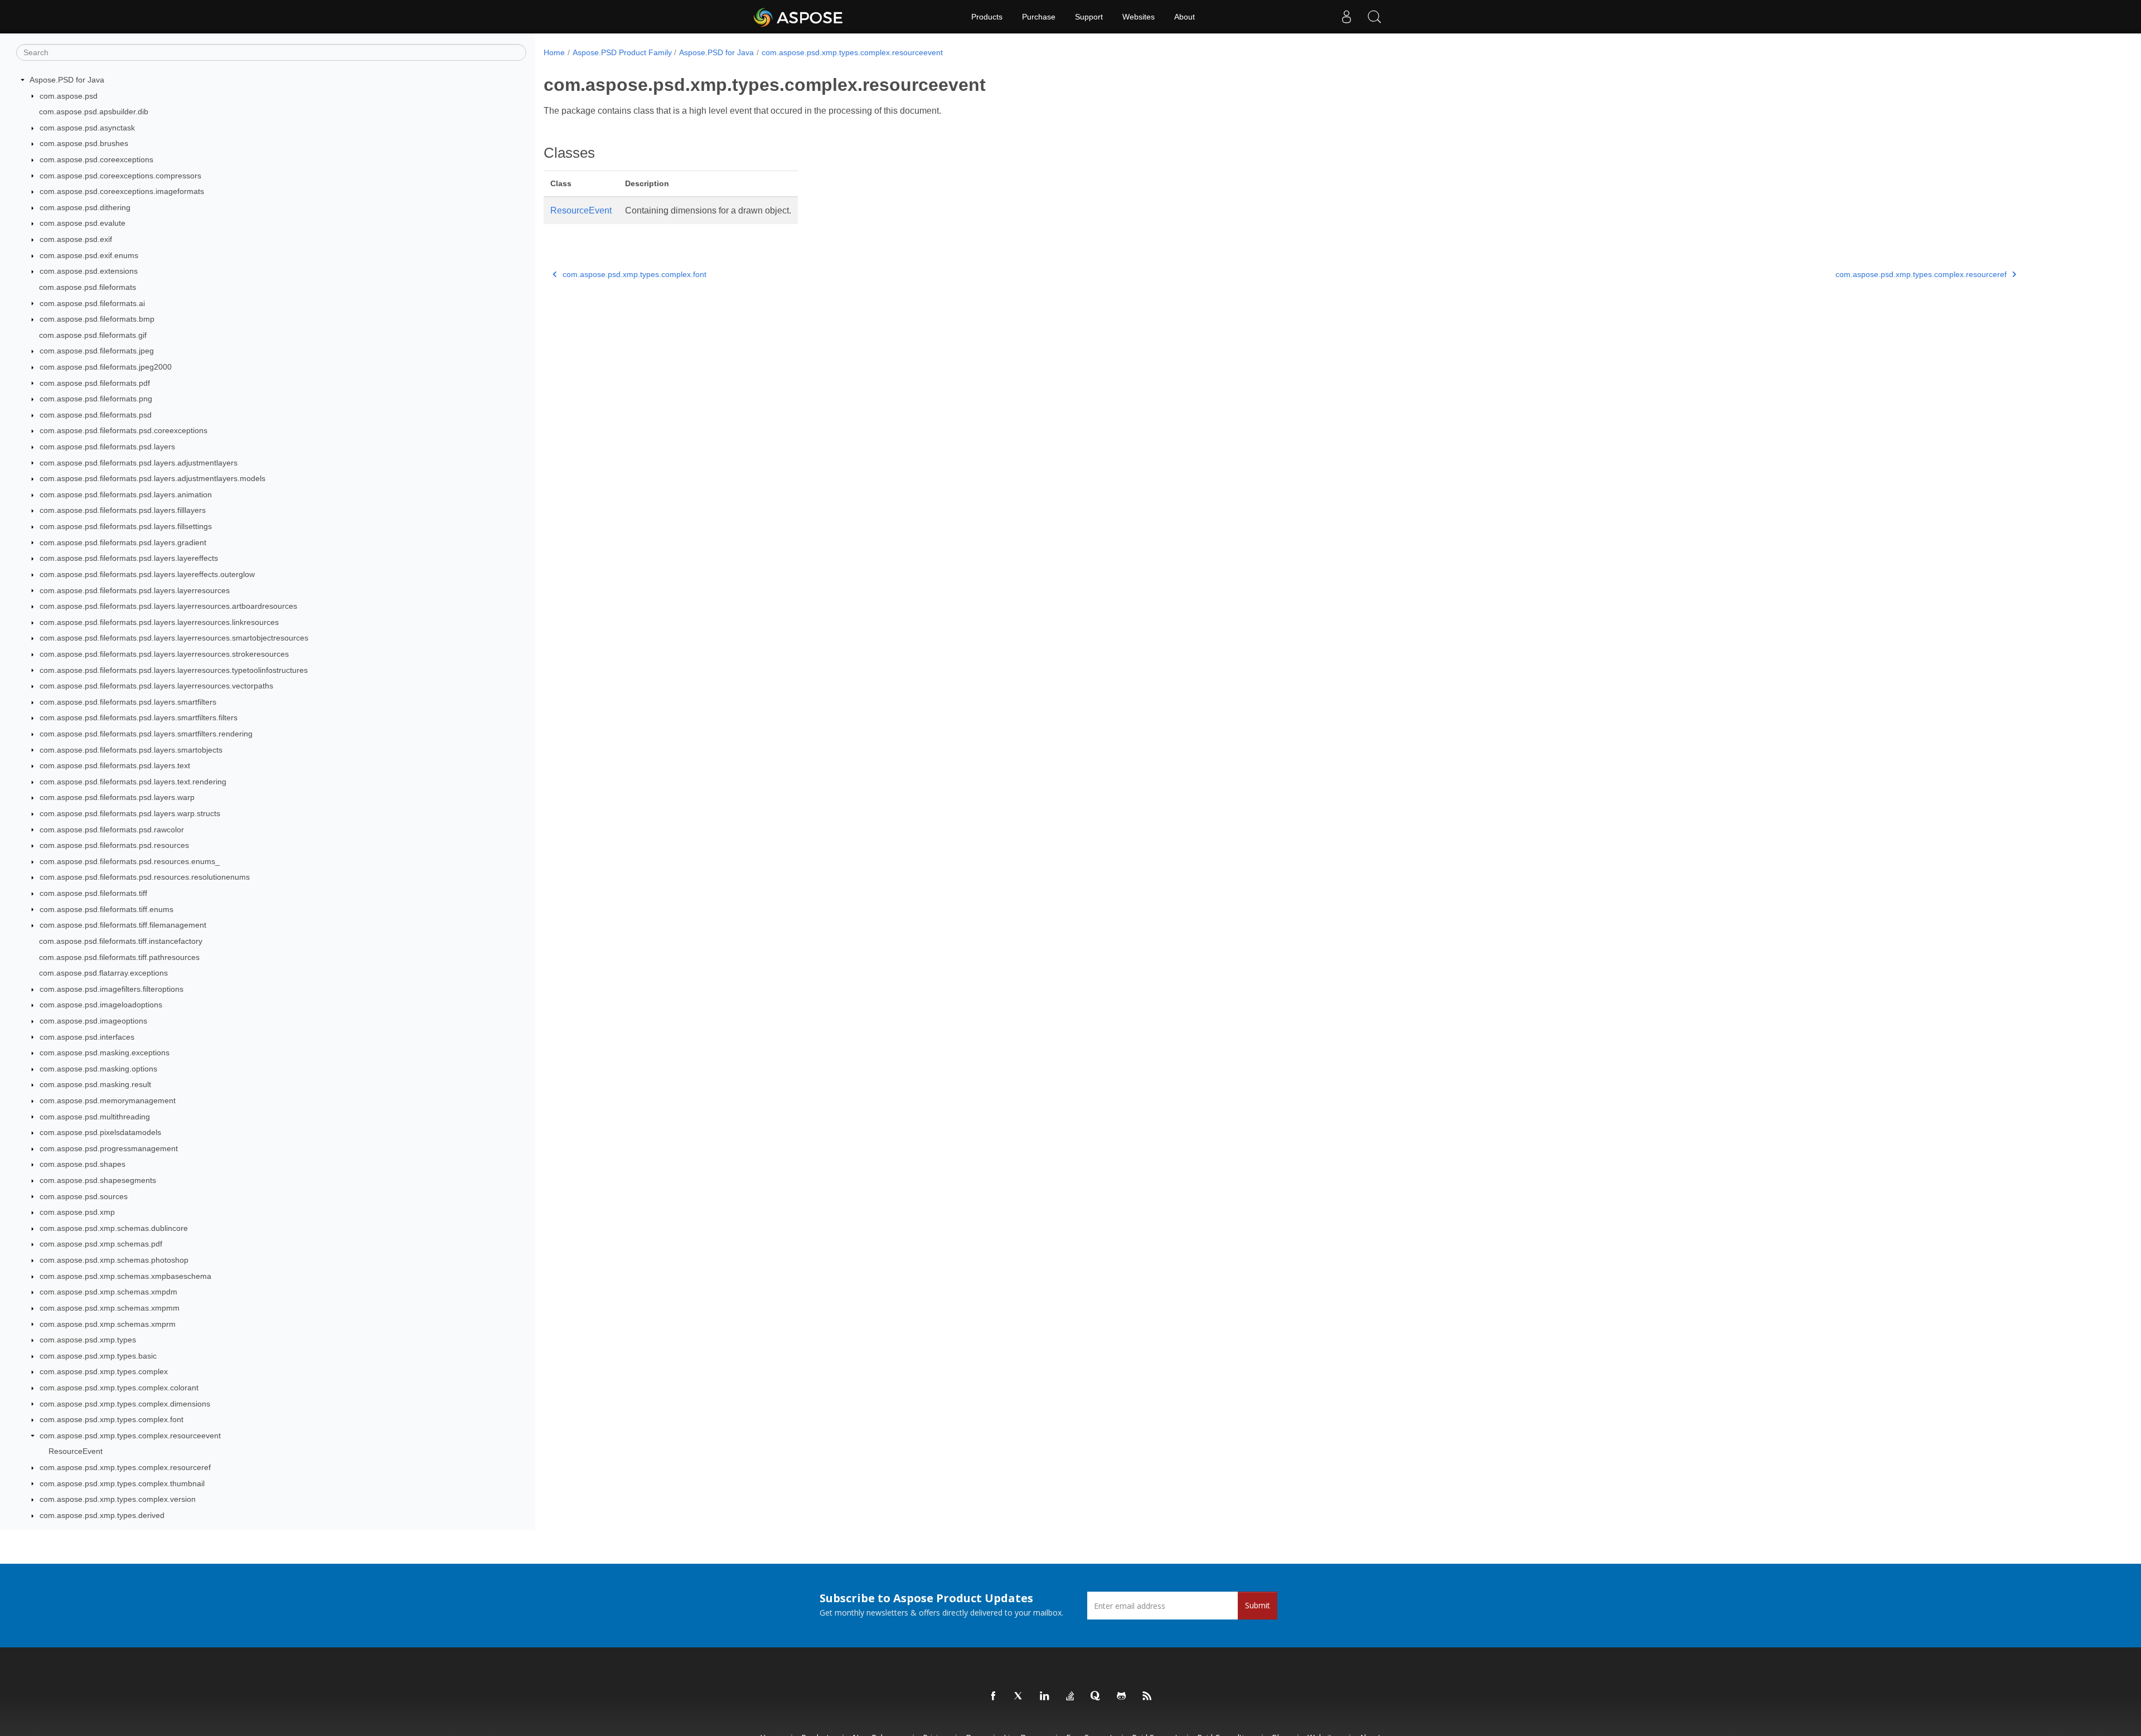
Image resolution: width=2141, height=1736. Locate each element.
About (1185, 17)
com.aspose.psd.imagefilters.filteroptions (112, 989)
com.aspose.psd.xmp (77, 1212)
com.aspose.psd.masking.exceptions (105, 1053)
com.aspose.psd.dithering (85, 207)
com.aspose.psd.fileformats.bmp (97, 319)
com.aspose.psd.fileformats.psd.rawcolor (112, 830)
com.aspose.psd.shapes (83, 1164)
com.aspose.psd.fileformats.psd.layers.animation (126, 494)
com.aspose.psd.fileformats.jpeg (97, 351)
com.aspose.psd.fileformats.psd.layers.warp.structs (130, 813)
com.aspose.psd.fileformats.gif (93, 335)
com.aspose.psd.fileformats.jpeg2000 (106, 367)
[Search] (1374, 17)
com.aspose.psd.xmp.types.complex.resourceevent (130, 1436)
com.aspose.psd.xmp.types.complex (104, 1371)
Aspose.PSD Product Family (622, 52)
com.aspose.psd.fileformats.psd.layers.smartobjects (131, 750)
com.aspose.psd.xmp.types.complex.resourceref (125, 1467)
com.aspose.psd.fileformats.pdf (95, 383)
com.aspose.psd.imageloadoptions (101, 1005)
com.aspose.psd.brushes (84, 143)
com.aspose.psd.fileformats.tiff (93, 893)
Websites (1139, 17)
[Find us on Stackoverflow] (1070, 1696)
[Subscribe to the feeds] (1147, 1696)
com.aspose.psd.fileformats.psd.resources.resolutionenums (145, 877)
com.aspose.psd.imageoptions (93, 1021)
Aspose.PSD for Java (67, 80)
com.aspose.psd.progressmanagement (109, 1148)
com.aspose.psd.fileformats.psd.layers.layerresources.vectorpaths (156, 686)
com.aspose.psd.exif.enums (89, 255)
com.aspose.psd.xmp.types (88, 1340)
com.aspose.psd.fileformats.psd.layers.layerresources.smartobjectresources (174, 638)
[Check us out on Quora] (1096, 1696)
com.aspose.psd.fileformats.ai (92, 303)
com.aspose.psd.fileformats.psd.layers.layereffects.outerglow (147, 574)
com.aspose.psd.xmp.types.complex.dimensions (125, 1404)
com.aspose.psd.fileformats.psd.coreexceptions (123, 430)
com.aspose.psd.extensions (89, 271)
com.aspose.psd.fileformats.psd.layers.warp (117, 797)
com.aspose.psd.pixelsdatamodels (100, 1132)
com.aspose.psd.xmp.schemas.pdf (101, 1244)
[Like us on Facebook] (994, 1696)
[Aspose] (799, 17)
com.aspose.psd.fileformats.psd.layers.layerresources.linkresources (159, 622)
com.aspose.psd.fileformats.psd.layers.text (115, 765)
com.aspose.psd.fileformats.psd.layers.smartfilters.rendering (146, 734)
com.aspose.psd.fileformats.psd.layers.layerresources (135, 590)
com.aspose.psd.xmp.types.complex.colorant (119, 1388)
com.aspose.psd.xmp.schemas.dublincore (114, 1228)
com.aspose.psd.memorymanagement (108, 1100)
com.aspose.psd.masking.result (95, 1084)
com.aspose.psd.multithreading (95, 1117)
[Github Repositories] (1122, 1696)
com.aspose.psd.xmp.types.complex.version (118, 1499)
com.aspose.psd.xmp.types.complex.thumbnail (122, 1483)
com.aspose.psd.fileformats (88, 287)
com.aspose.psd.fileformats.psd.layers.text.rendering (133, 782)
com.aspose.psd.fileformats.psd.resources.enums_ (130, 861)
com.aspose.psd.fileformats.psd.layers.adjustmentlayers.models (152, 478)
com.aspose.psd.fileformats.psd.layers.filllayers (123, 510)
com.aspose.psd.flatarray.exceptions (103, 973)
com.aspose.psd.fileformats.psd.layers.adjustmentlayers (139, 463)
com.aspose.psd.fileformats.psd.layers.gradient (123, 542)
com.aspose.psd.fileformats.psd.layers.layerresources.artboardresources (168, 606)
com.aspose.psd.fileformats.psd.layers (107, 447)
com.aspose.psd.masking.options (98, 1069)
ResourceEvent (76, 1451)
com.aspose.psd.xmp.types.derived (102, 1515)
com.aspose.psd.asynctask (87, 128)
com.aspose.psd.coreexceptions (96, 159)
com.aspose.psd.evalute (83, 223)
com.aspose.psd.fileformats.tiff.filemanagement (123, 925)
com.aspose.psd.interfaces (87, 1037)
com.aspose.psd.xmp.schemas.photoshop (114, 1260)
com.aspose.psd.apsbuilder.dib (94, 111)
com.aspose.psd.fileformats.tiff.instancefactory (121, 941)
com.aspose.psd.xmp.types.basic (98, 1356)
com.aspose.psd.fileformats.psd (96, 415)
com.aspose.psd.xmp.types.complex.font (112, 1419)
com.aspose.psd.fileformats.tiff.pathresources (119, 957)
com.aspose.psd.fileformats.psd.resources (114, 845)
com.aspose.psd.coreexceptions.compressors (120, 176)
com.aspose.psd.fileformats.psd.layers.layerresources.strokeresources (164, 654)
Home (554, 52)
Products (987, 17)
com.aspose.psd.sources (84, 1196)
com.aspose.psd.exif (76, 239)
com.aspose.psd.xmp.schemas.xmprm (108, 1324)
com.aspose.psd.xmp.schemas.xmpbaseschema (125, 1276)
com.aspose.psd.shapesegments (98, 1180)
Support (1089, 17)
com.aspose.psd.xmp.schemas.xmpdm (108, 1292)
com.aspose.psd (69, 96)
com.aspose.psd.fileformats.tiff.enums (106, 909)
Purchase (1039, 17)
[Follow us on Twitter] (1019, 1696)
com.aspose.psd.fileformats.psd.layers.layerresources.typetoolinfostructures (174, 670)
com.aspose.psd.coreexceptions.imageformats (122, 191)
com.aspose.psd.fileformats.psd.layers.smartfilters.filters (139, 717)
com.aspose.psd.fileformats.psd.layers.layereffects (129, 558)
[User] (1346, 17)
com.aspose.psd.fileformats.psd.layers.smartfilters (128, 702)
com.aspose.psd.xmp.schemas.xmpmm (110, 1308)
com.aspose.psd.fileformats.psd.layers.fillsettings (126, 526)
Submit (1258, 1605)
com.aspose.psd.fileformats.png (96, 399)
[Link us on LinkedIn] (1045, 1696)
